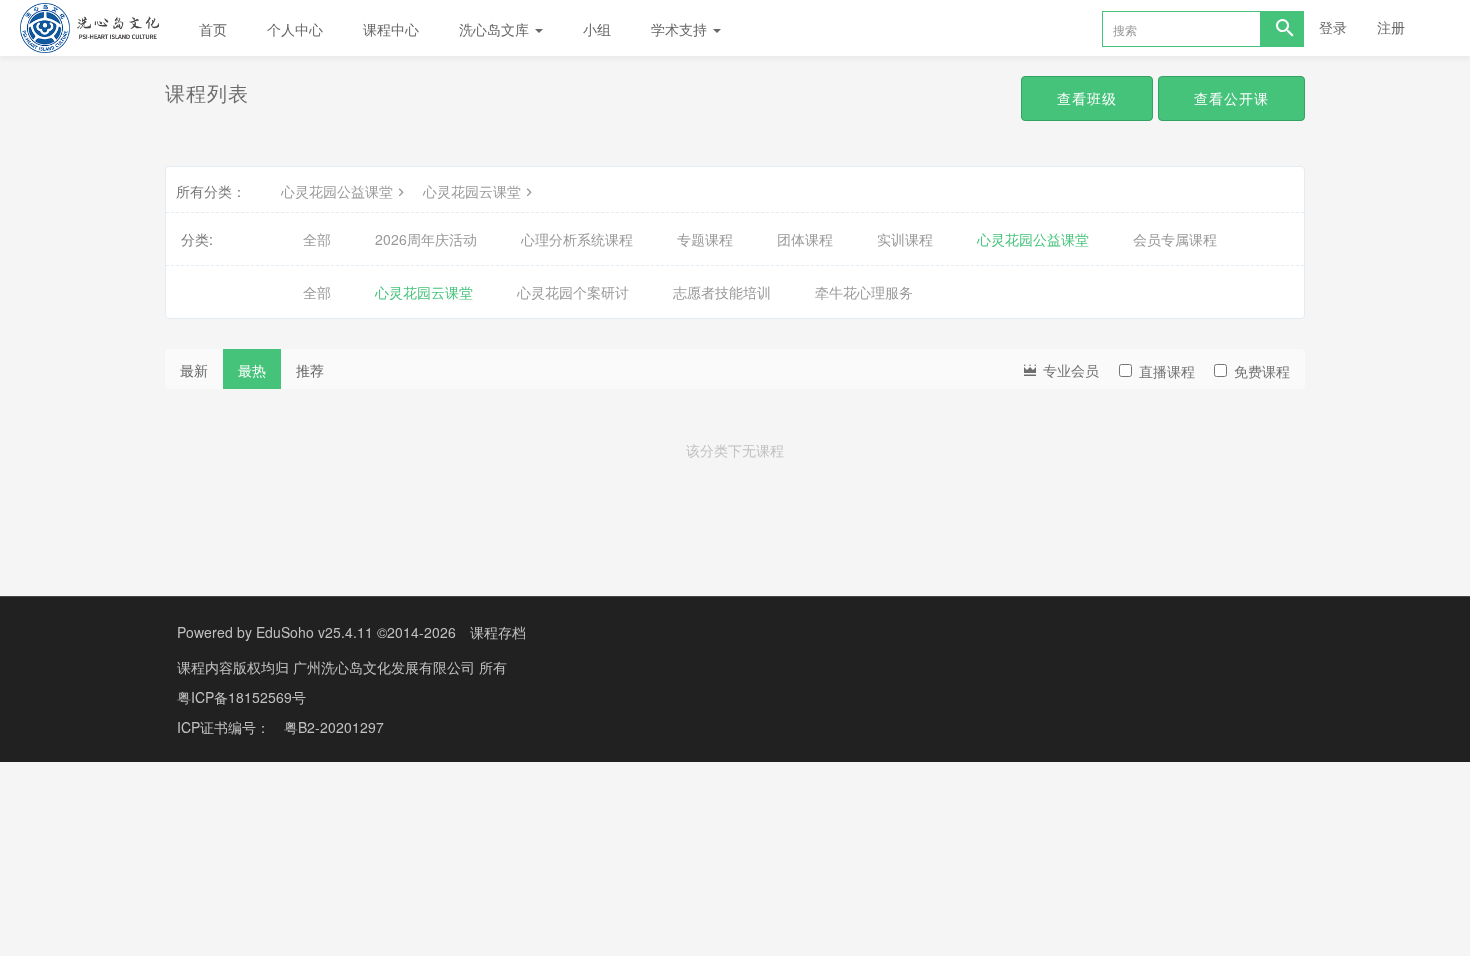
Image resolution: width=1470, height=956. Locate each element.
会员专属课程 (1175, 239)
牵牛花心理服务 (864, 292)
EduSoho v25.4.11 (314, 632)
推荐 (310, 370)
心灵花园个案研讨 (573, 292)
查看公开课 (1231, 98)
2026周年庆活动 (426, 239)
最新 (194, 370)
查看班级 (1087, 98)
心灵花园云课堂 (472, 191)
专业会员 (1069, 370)
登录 (1333, 27)
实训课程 (905, 239)
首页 (213, 29)
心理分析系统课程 (577, 239)
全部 (317, 239)
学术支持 (681, 29)
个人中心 (295, 29)
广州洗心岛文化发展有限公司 (386, 667)
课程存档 (498, 632)
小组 (597, 29)
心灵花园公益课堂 (337, 191)
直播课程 (1167, 371)
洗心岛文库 (496, 29)
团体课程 (805, 239)
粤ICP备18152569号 (241, 697)
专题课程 (705, 239)
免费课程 (1262, 371)
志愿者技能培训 (722, 292)
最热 (252, 370)
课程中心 (391, 29)
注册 (1391, 27)
